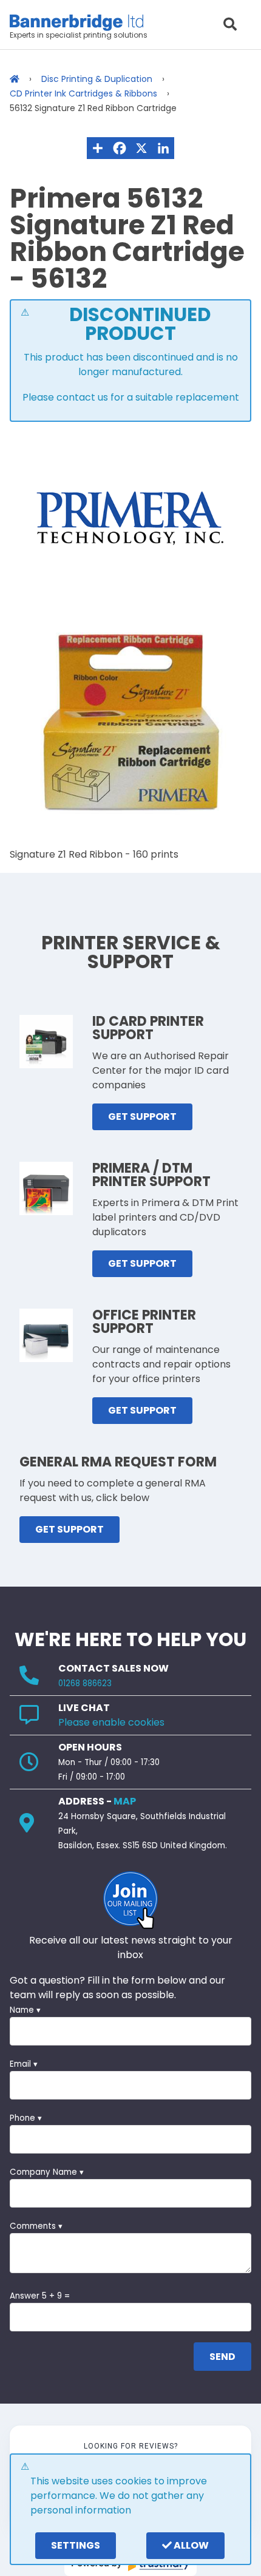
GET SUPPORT (142, 1117)
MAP (125, 1801)
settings (76, 2545)
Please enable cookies (111, 1722)
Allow (190, 2545)
